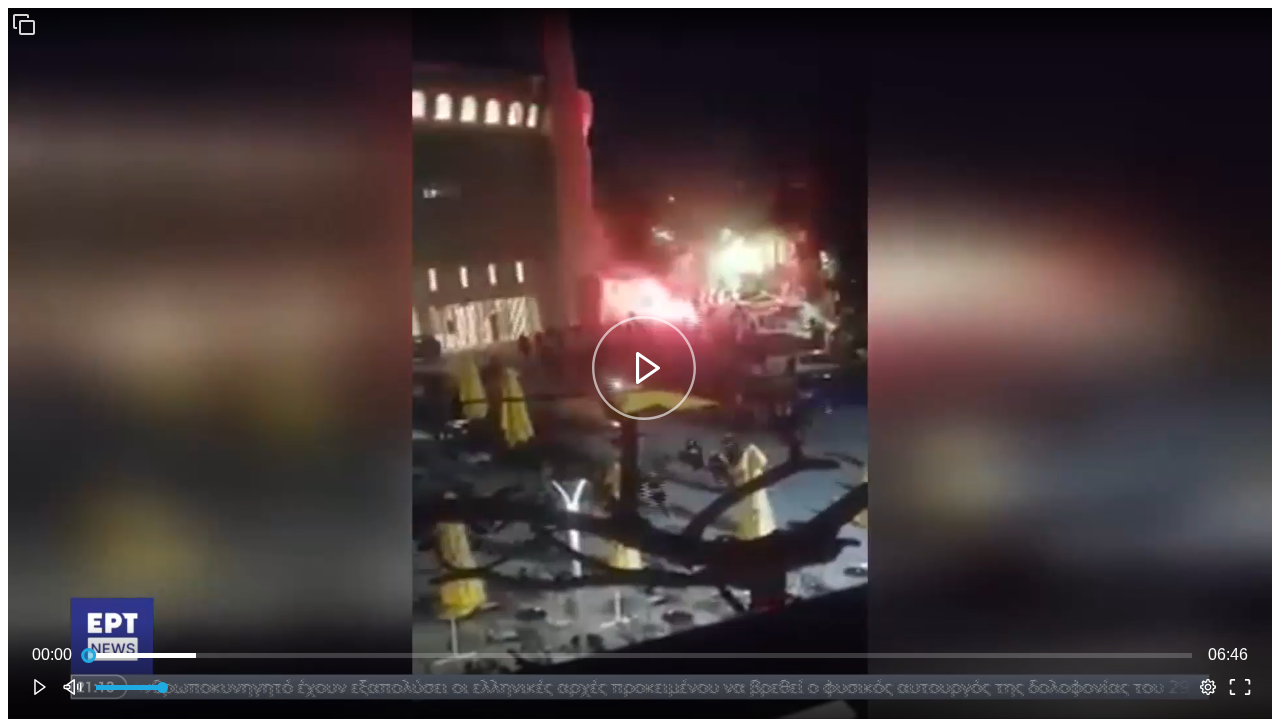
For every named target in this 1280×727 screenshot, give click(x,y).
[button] (24, 24)
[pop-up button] (1208, 687)
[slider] (640, 655)
